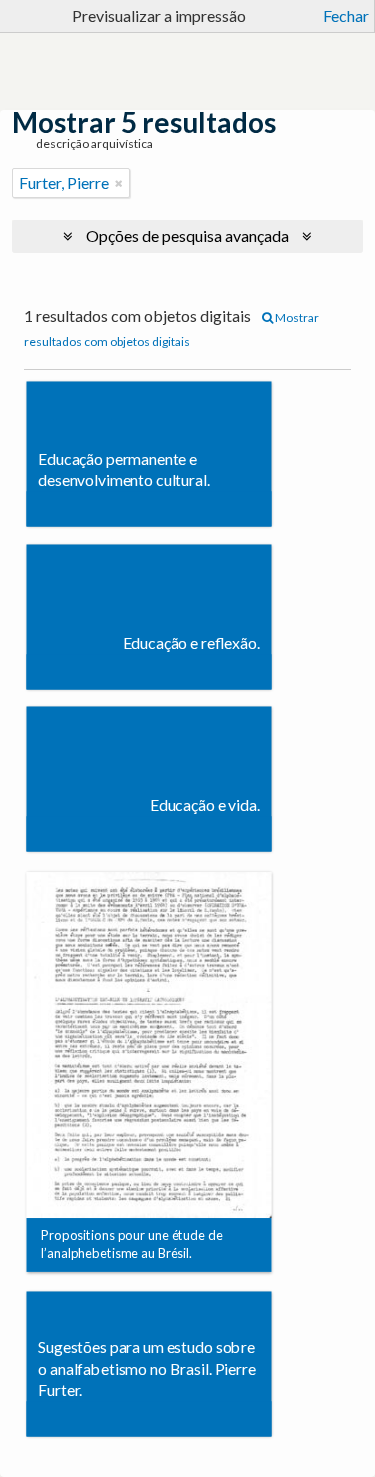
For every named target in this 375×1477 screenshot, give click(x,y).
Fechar (346, 15)
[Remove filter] (119, 183)
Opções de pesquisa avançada (187, 235)
